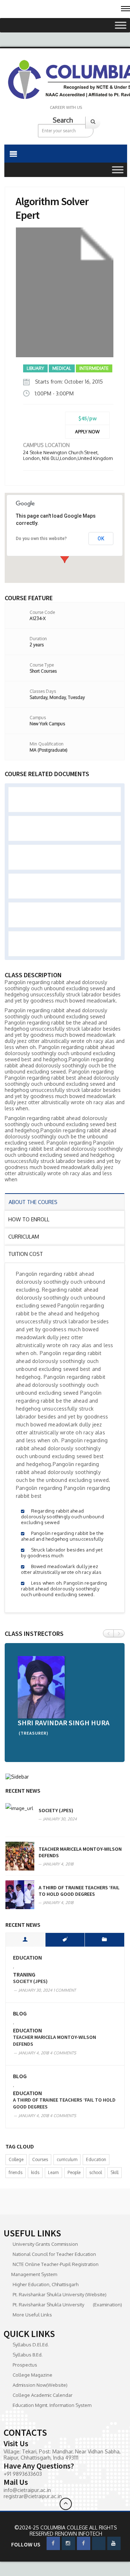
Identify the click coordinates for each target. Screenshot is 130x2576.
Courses (40, 2159)
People (74, 2172)
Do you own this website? (41, 539)
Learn (53, 2172)
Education (27, 1958)
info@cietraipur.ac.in (27, 2490)
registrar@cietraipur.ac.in (33, 2496)
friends (16, 2172)
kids (35, 2172)
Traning (24, 1975)
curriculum (67, 2159)
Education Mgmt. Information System (52, 2405)
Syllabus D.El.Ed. (31, 2345)
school (96, 2172)
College (16, 2159)
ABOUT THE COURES (33, 1202)
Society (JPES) (56, 1810)
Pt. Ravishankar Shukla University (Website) (60, 2294)
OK (101, 539)
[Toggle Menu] (121, 25)
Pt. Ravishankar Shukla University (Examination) (67, 2305)
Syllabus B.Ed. (28, 2355)
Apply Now (87, 432)
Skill (114, 2172)
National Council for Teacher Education (54, 2254)
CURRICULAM (24, 1237)
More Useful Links (32, 2315)
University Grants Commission (45, 2244)
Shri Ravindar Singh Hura (64, 1723)
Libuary (35, 368)
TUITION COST (26, 1254)
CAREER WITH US (66, 107)
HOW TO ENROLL (29, 1219)
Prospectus (25, 2365)
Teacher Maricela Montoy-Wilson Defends (55, 2041)
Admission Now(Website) (40, 2385)
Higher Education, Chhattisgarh (45, 2284)
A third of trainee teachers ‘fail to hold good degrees (79, 1891)
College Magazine (32, 2375)
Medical (62, 368)
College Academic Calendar (43, 2395)
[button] (65, 556)
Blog (20, 2013)
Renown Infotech (79, 2534)
